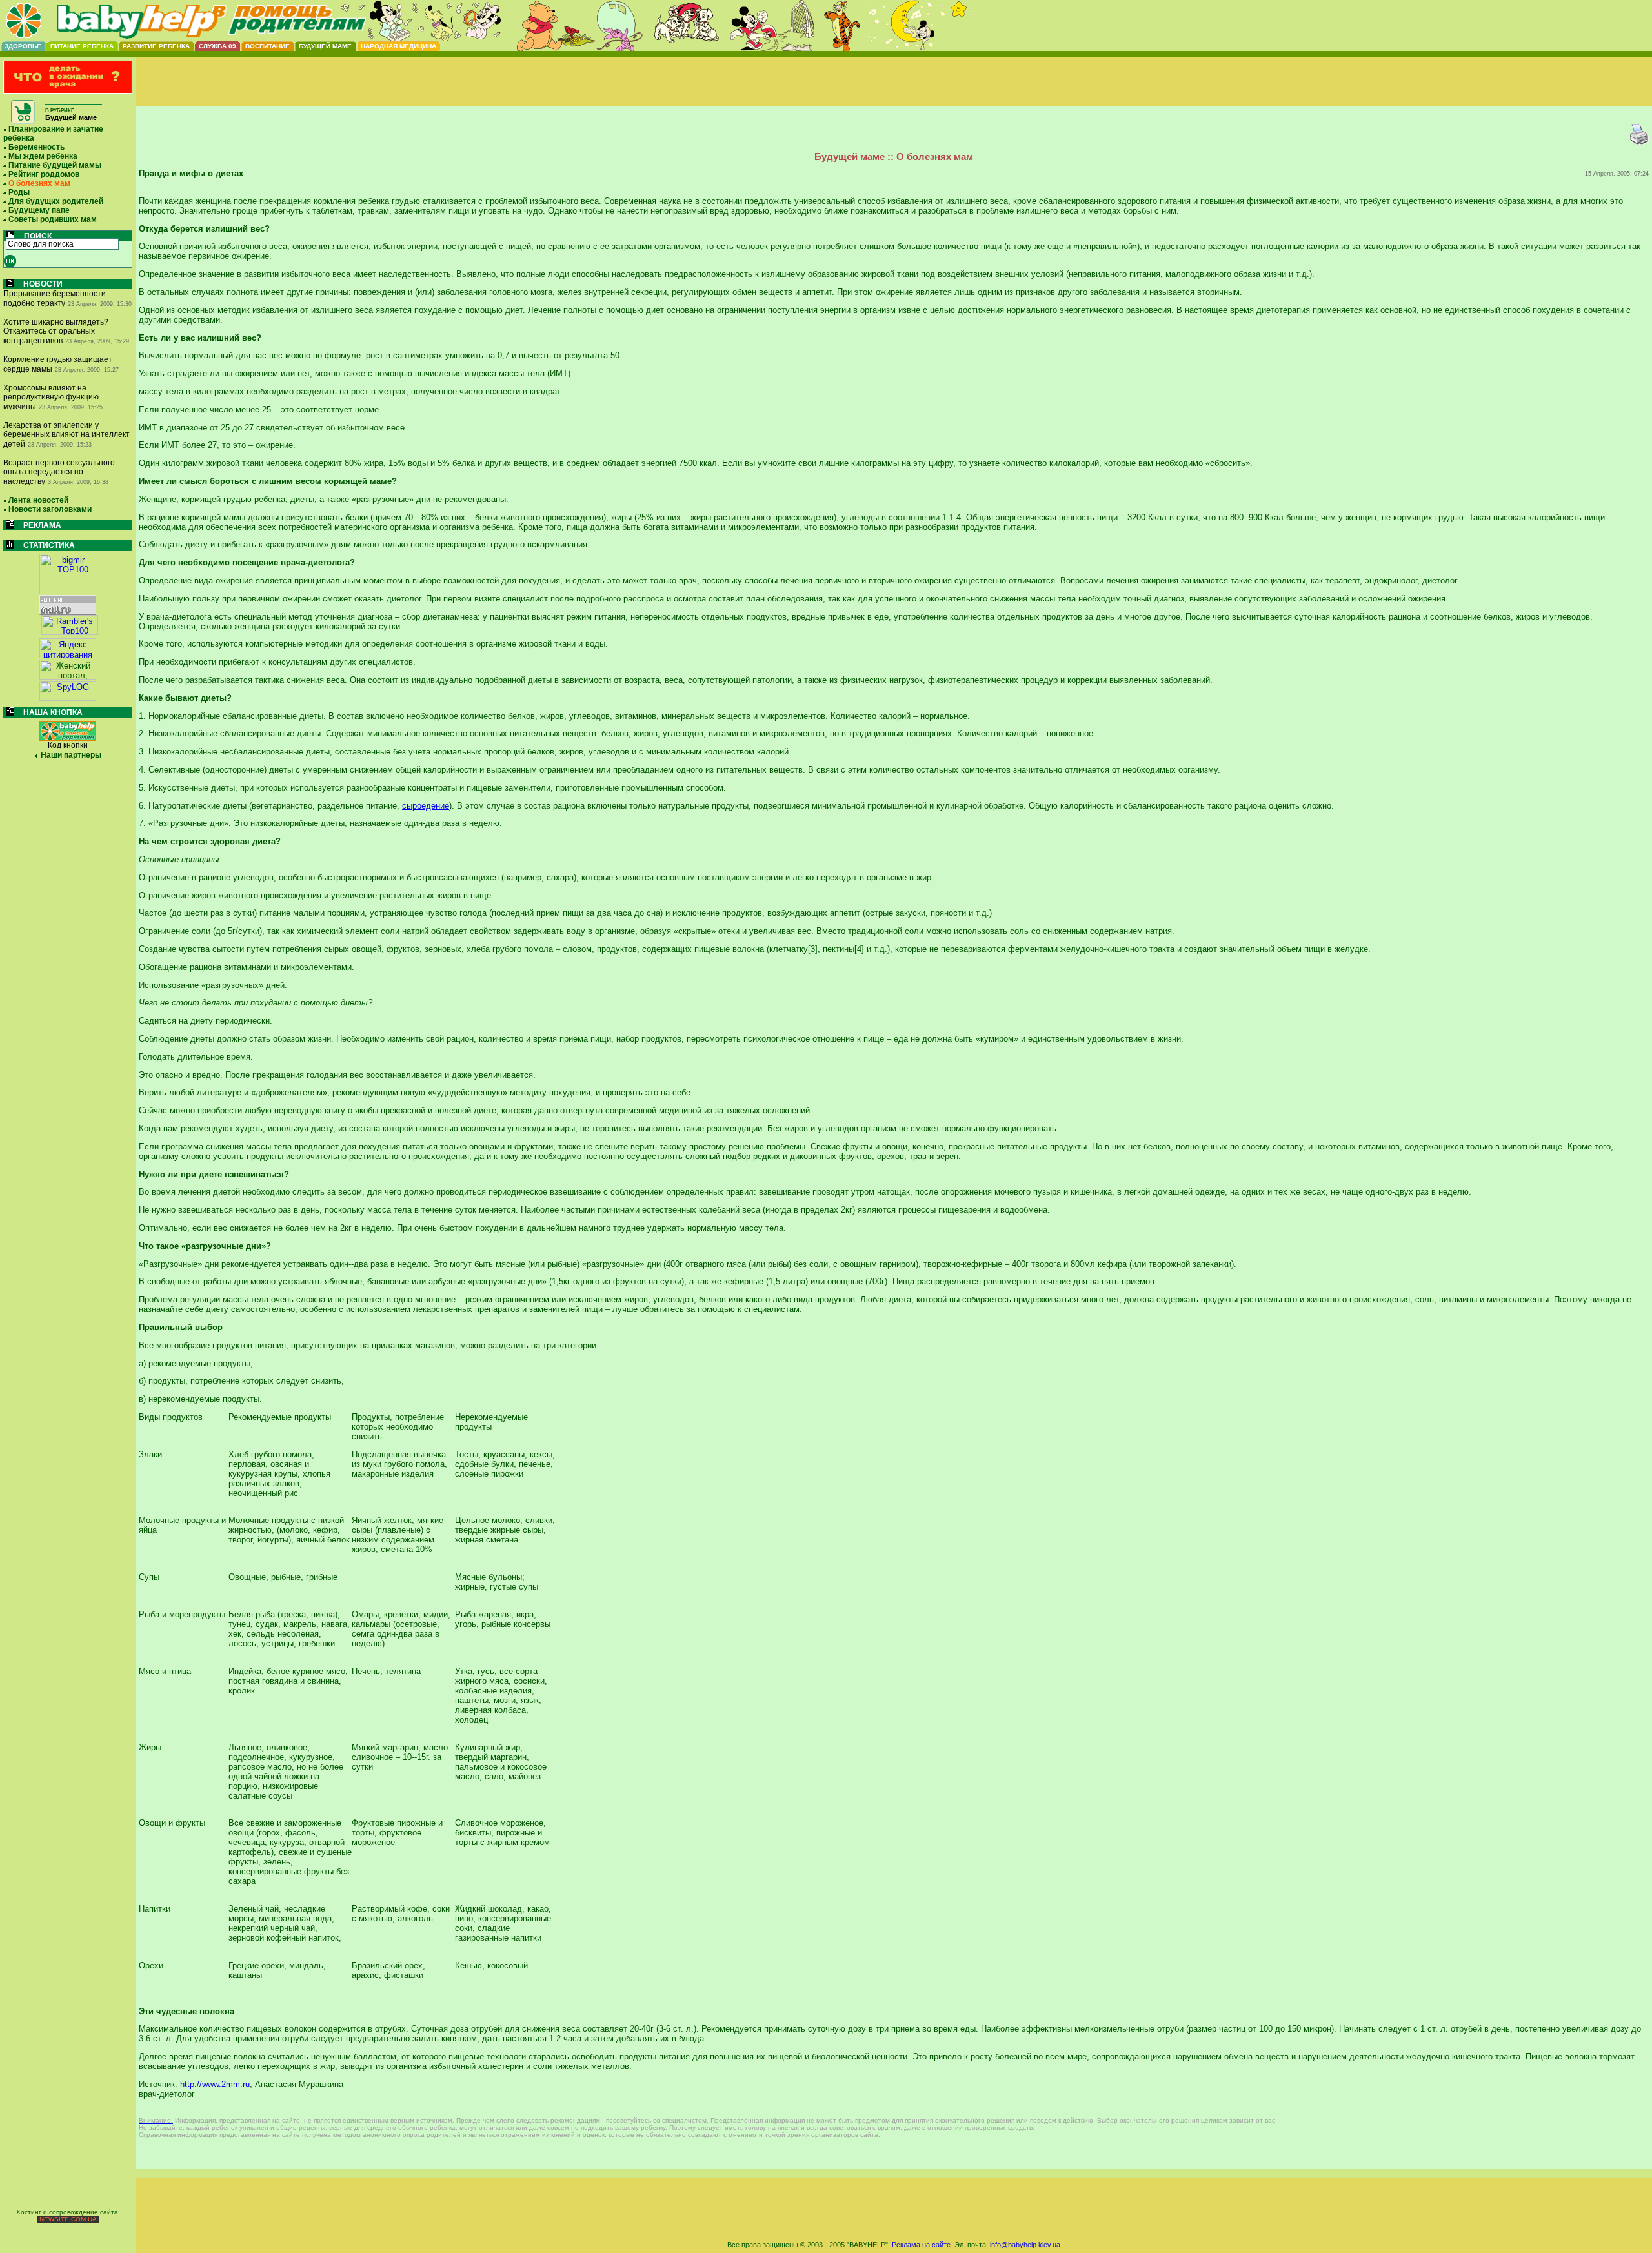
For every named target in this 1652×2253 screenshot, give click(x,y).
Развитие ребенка (156, 46)
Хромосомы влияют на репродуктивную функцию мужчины (51, 397)
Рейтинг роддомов (44, 174)
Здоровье (23, 46)
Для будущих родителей (56, 201)
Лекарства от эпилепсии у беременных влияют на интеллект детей (66, 435)
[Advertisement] (894, 92)
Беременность (36, 147)
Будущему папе (39, 210)
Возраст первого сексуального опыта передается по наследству (59, 472)
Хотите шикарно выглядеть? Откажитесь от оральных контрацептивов (56, 331)
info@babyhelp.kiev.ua (1025, 2245)
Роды (19, 192)
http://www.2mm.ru (215, 2084)
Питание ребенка (82, 46)
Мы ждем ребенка (43, 156)
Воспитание (267, 46)
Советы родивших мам (53, 219)
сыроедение (426, 806)
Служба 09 (217, 46)
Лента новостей (38, 500)
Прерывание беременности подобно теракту (55, 298)
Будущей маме (325, 46)
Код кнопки (68, 745)
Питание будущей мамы (55, 165)
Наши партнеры (71, 755)
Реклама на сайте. (922, 2245)
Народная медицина (398, 46)
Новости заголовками (50, 509)
